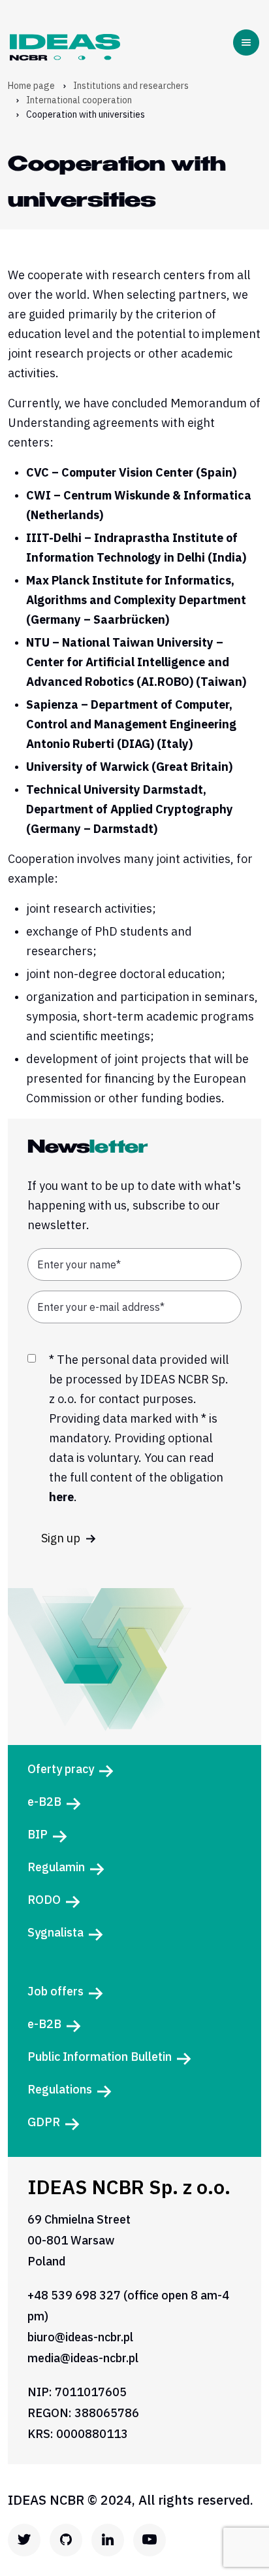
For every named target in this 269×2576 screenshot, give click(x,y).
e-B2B (44, 1802)
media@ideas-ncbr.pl (83, 2358)
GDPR (44, 2122)
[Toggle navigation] (249, 42)
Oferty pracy (61, 1769)
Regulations (60, 2089)
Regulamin (56, 1867)
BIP (38, 1834)
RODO (44, 1900)
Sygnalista (55, 1932)
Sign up (62, 1538)
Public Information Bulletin (100, 2057)
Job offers (55, 1991)
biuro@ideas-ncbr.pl (80, 2337)
